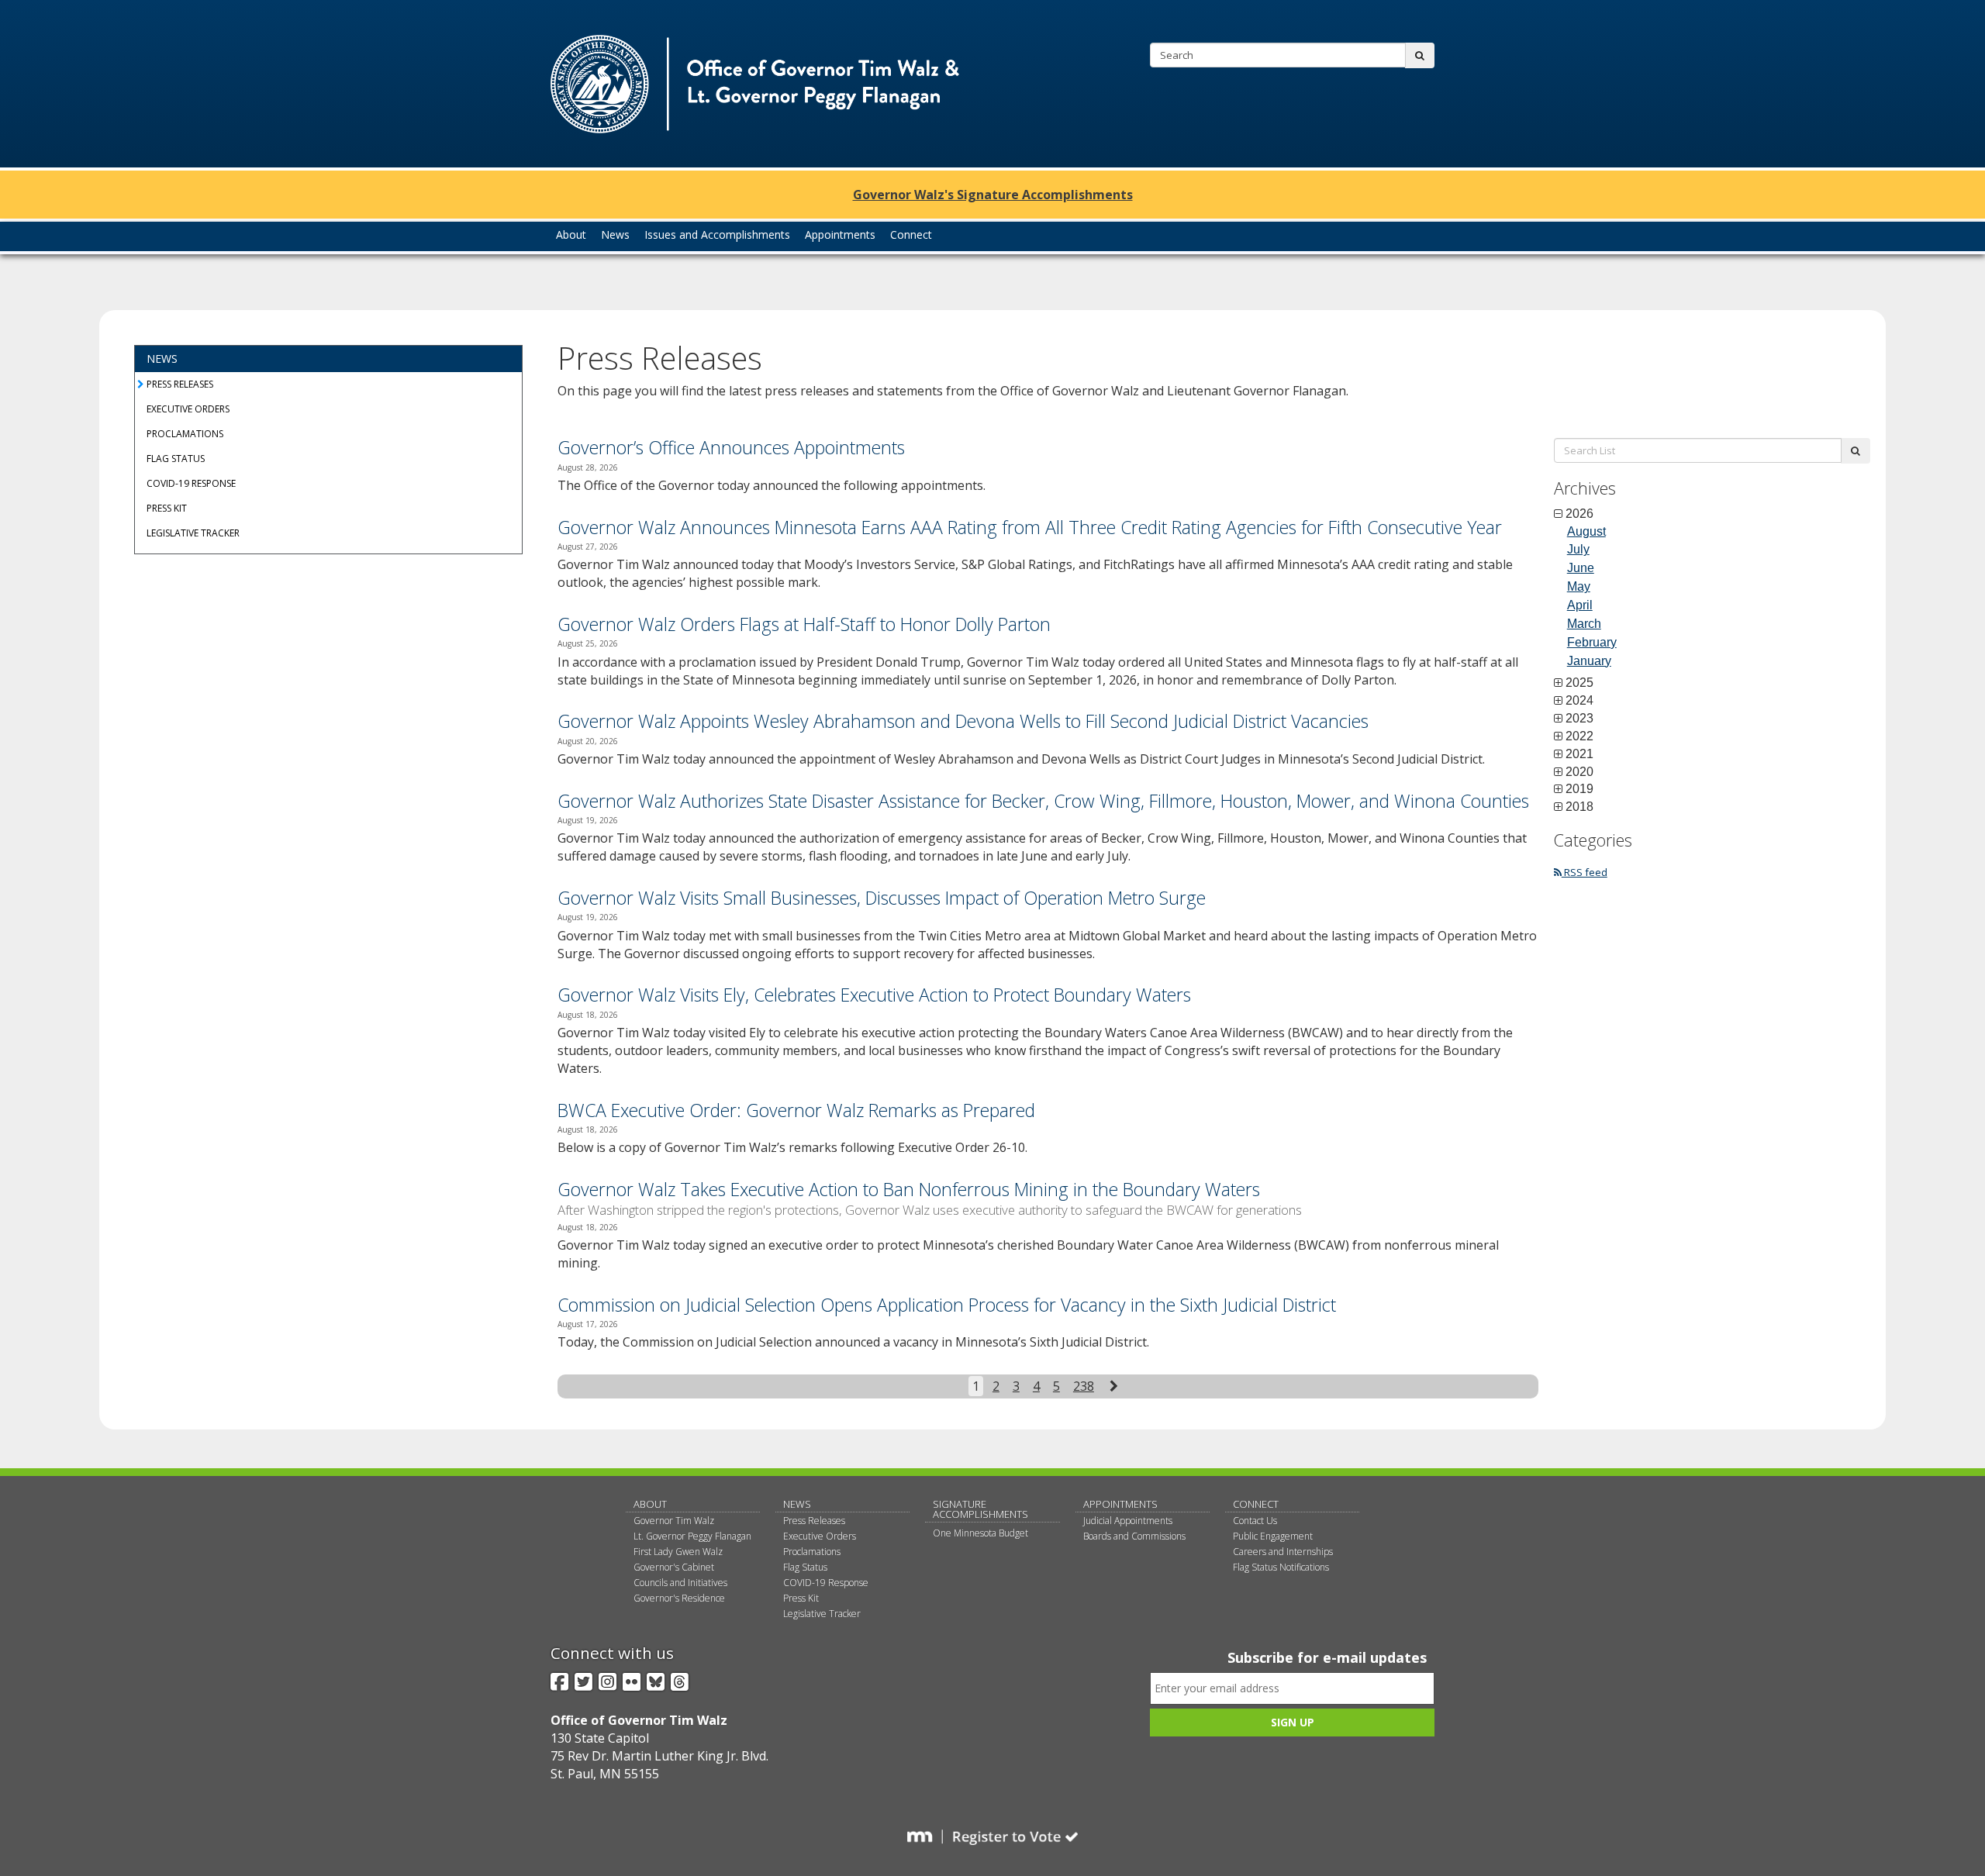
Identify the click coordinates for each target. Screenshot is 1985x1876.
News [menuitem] (615, 234)
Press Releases (180, 384)
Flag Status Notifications (1281, 1567)
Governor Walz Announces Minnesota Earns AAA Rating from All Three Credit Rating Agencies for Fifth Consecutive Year (1030, 527)
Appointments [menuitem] (840, 234)
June (1581, 568)
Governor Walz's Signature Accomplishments (993, 195)
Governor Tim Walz (674, 1521)
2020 (1579, 772)
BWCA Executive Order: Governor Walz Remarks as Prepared (796, 1110)
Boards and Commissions (1134, 1536)
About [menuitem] (571, 234)
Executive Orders (188, 409)
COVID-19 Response (191, 483)
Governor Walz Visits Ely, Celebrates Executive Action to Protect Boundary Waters (874, 995)
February (1592, 642)
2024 (1579, 701)
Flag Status (176, 459)
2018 (1579, 807)
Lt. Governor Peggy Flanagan (692, 1536)
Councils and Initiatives (680, 1583)
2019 (1579, 789)
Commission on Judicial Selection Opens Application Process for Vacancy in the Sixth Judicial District (947, 1305)
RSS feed (1585, 872)
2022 (1579, 736)
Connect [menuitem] (911, 234)
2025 (1579, 683)
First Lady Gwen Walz (678, 1552)
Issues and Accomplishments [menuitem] (717, 234)
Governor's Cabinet (674, 1567)
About (650, 1504)
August (1586, 531)
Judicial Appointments (1128, 1521)
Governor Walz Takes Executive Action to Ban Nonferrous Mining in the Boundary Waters (909, 1189)
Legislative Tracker (193, 533)
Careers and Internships (1283, 1552)
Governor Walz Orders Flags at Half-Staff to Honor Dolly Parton (804, 624)
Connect (1256, 1504)
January (1589, 661)
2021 (1579, 754)
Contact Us (1255, 1521)
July (1578, 549)
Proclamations (185, 434)
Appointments (1120, 1504)
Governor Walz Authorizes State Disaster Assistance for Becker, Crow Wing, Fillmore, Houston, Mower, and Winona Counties (1043, 801)
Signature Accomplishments (980, 1509)
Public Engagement (1273, 1536)
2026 (1579, 514)
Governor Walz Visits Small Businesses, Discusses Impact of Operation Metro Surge (882, 898)
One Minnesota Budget (980, 1533)
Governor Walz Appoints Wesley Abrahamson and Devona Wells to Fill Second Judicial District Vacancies (963, 721)
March (1584, 624)
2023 (1579, 719)
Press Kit (167, 508)
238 (1084, 1386)
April (1580, 605)
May (1579, 586)
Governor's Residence (679, 1598)
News (162, 359)
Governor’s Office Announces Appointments (731, 447)
